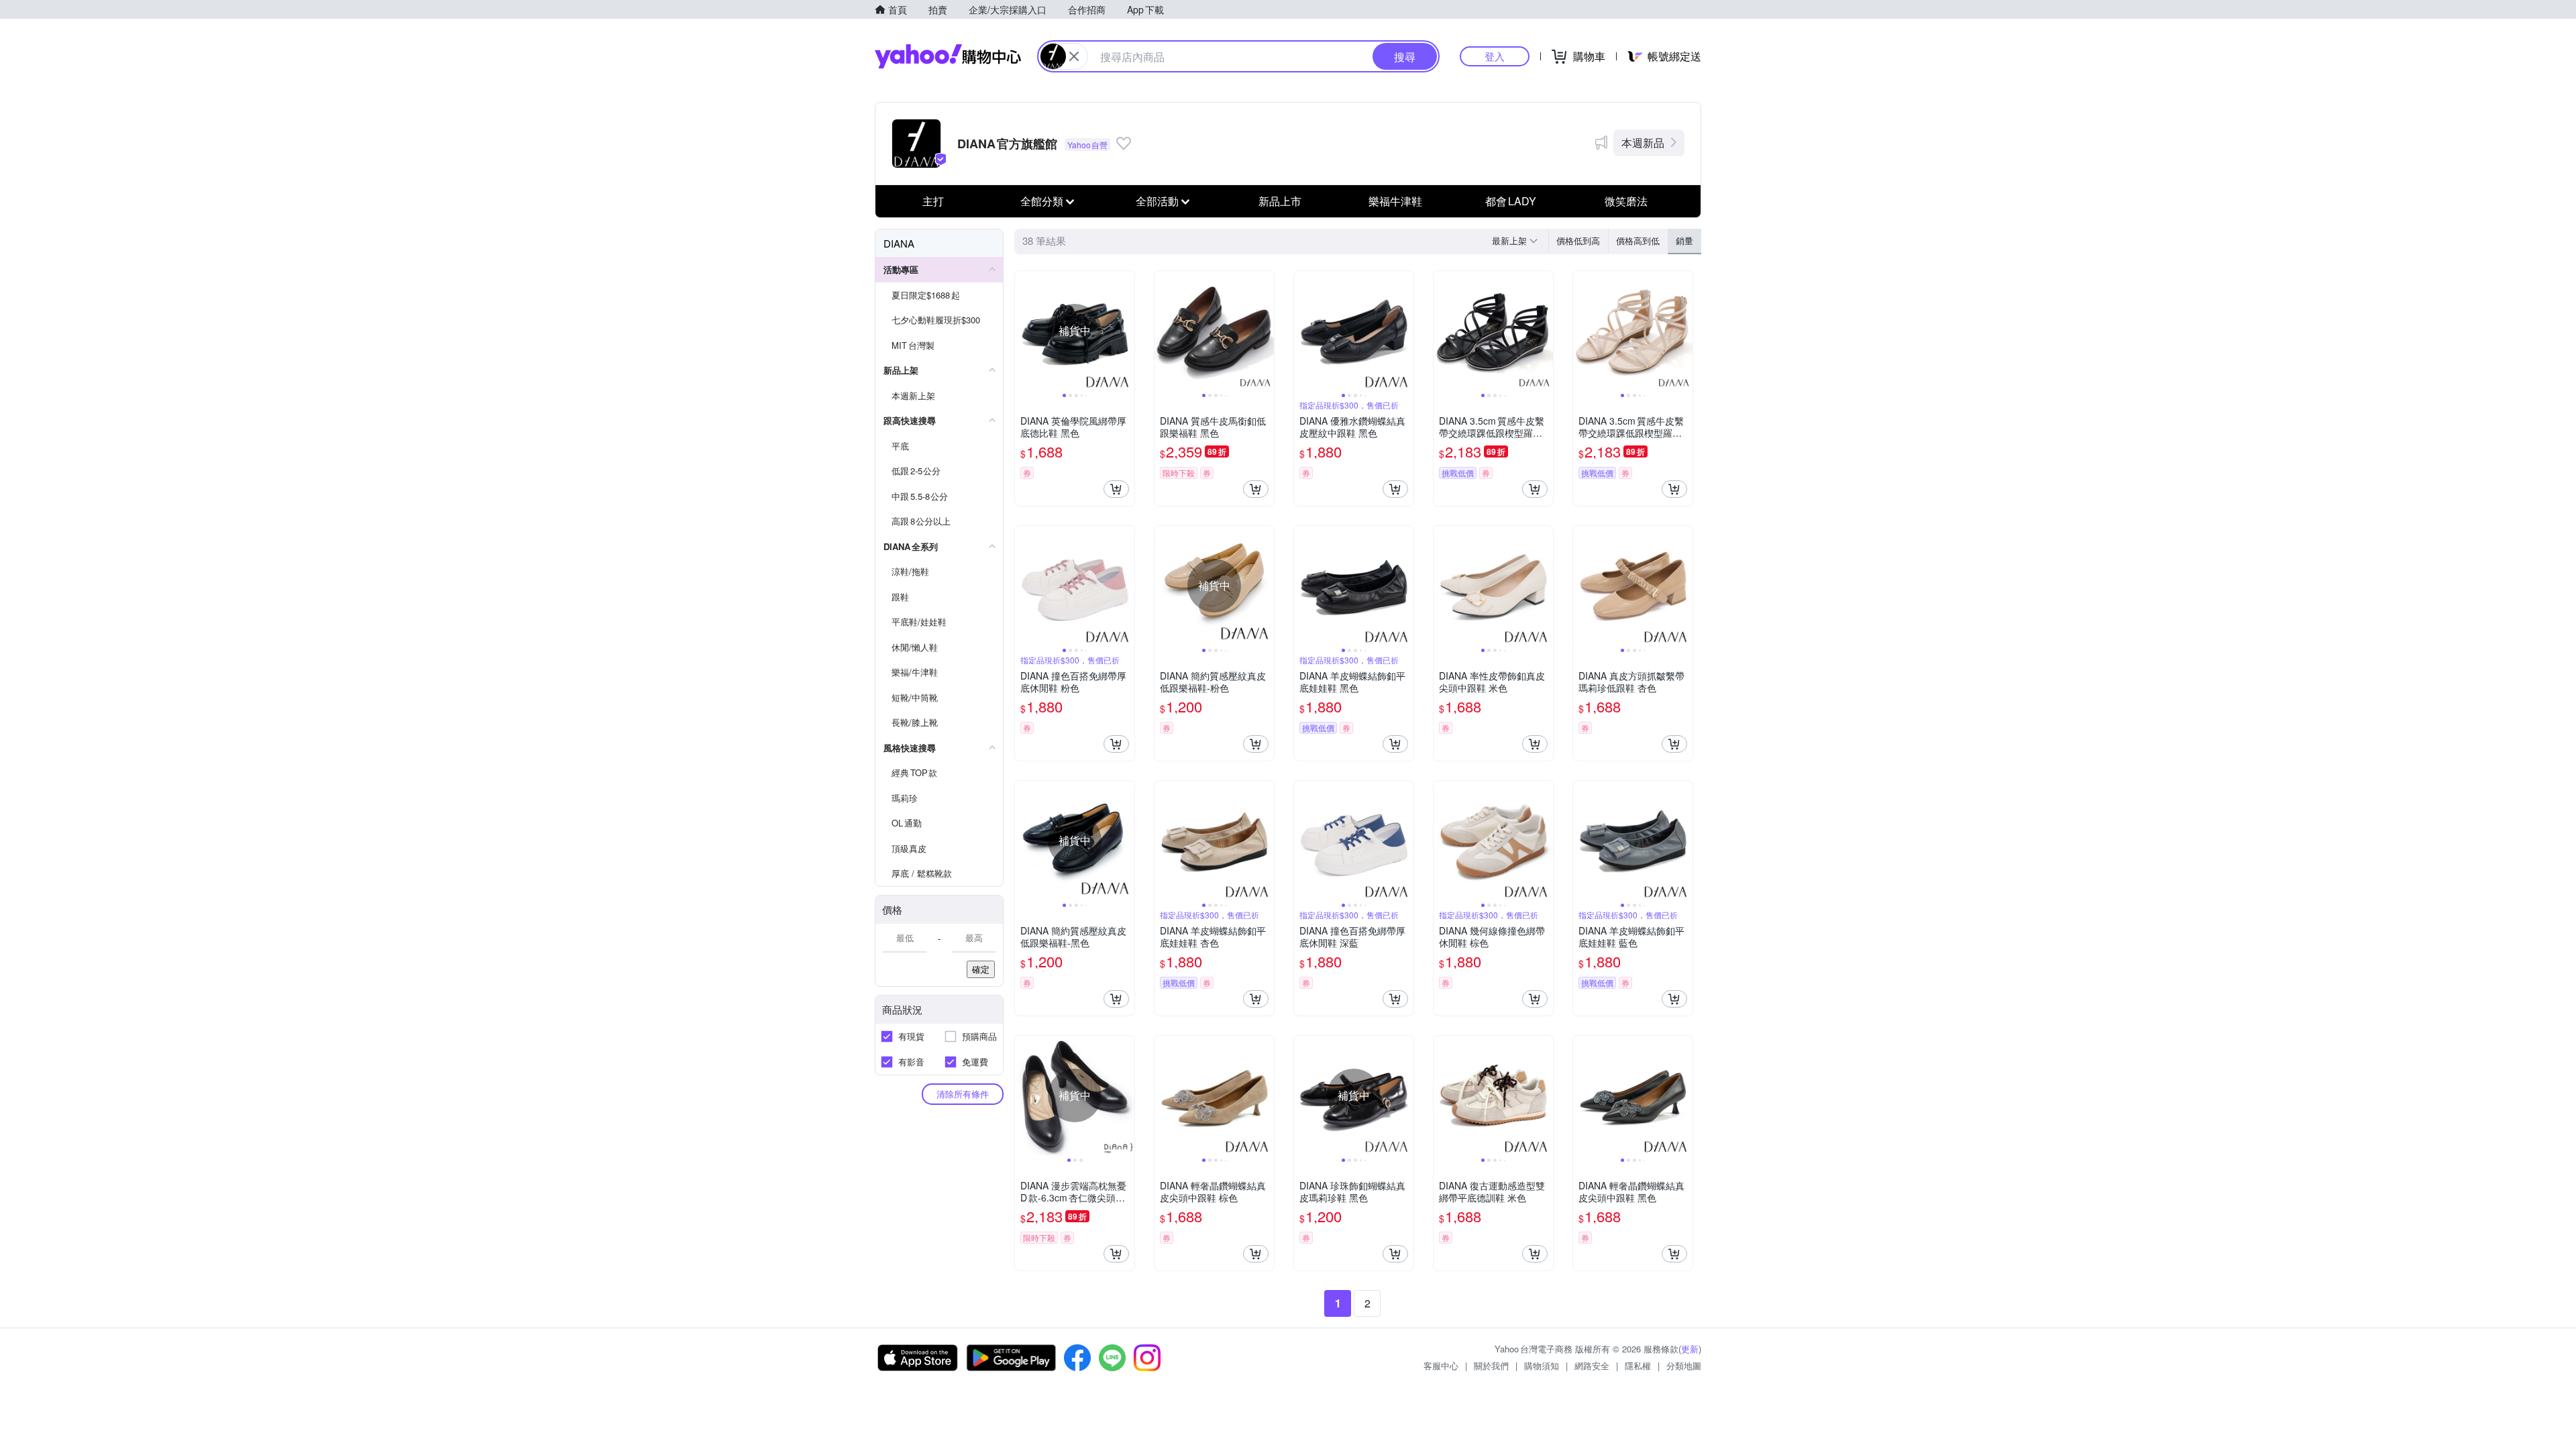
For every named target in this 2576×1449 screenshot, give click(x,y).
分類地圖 (1684, 1365)
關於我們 (1491, 1365)
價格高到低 (1638, 240)
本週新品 (1643, 143)
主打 (933, 201)
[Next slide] (1126, 331)
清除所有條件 (963, 1094)
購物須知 (1542, 1365)
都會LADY (1511, 201)
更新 (1690, 1349)
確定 (981, 969)
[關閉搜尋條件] (1074, 56)
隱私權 (1638, 1365)
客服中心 (1441, 1365)
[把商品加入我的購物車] (1116, 489)
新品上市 (1280, 201)
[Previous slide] (1024, 331)
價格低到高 (1578, 240)
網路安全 (1592, 1365)
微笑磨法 (1626, 201)
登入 (1495, 56)
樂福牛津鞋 (1395, 201)
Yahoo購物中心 (948, 56)
